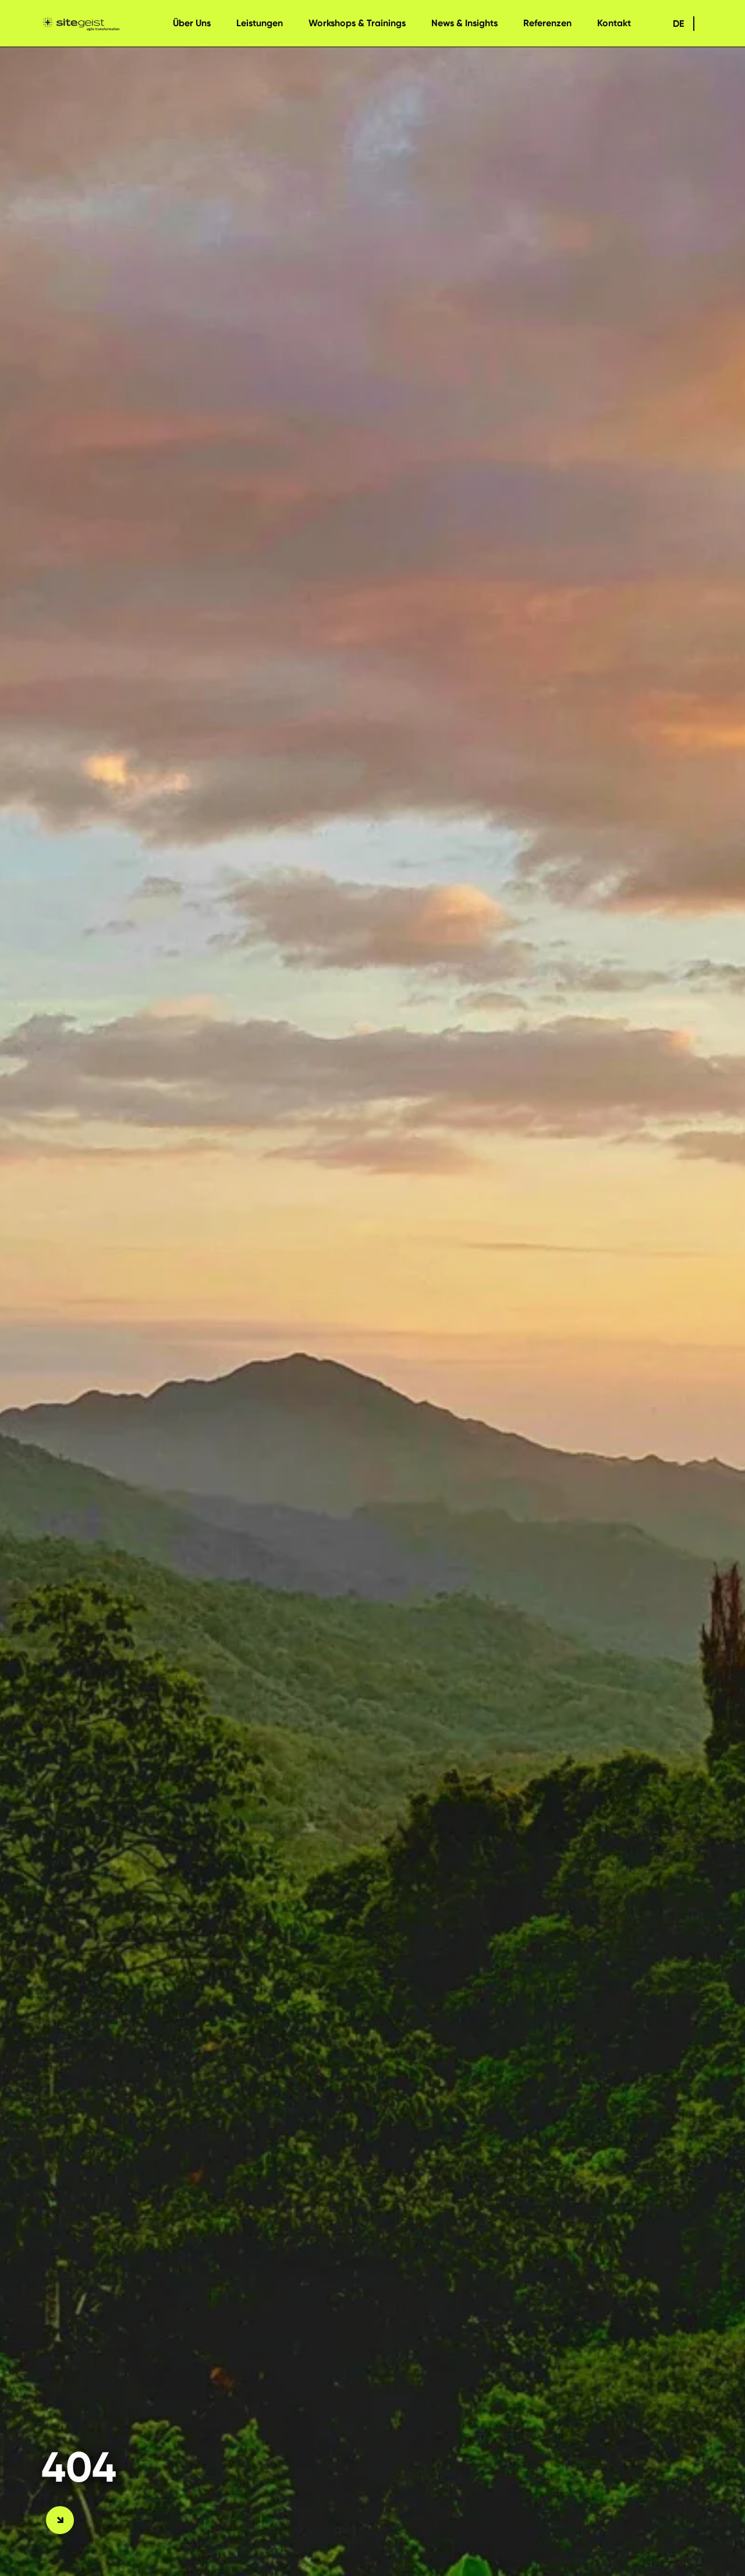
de (678, 24)
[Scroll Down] (60, 2520)
